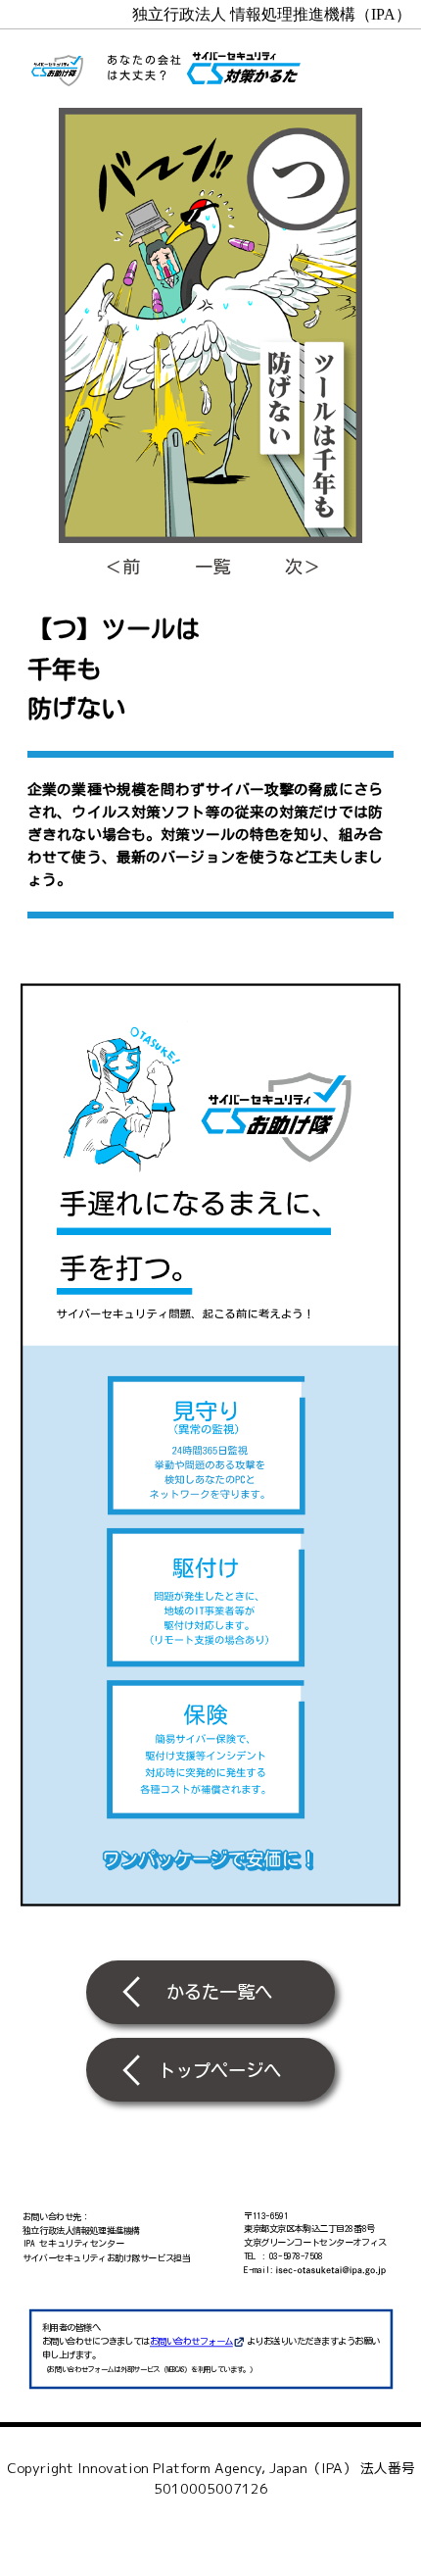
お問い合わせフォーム (191, 2341)
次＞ (303, 567)
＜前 (122, 567)
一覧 (212, 567)
